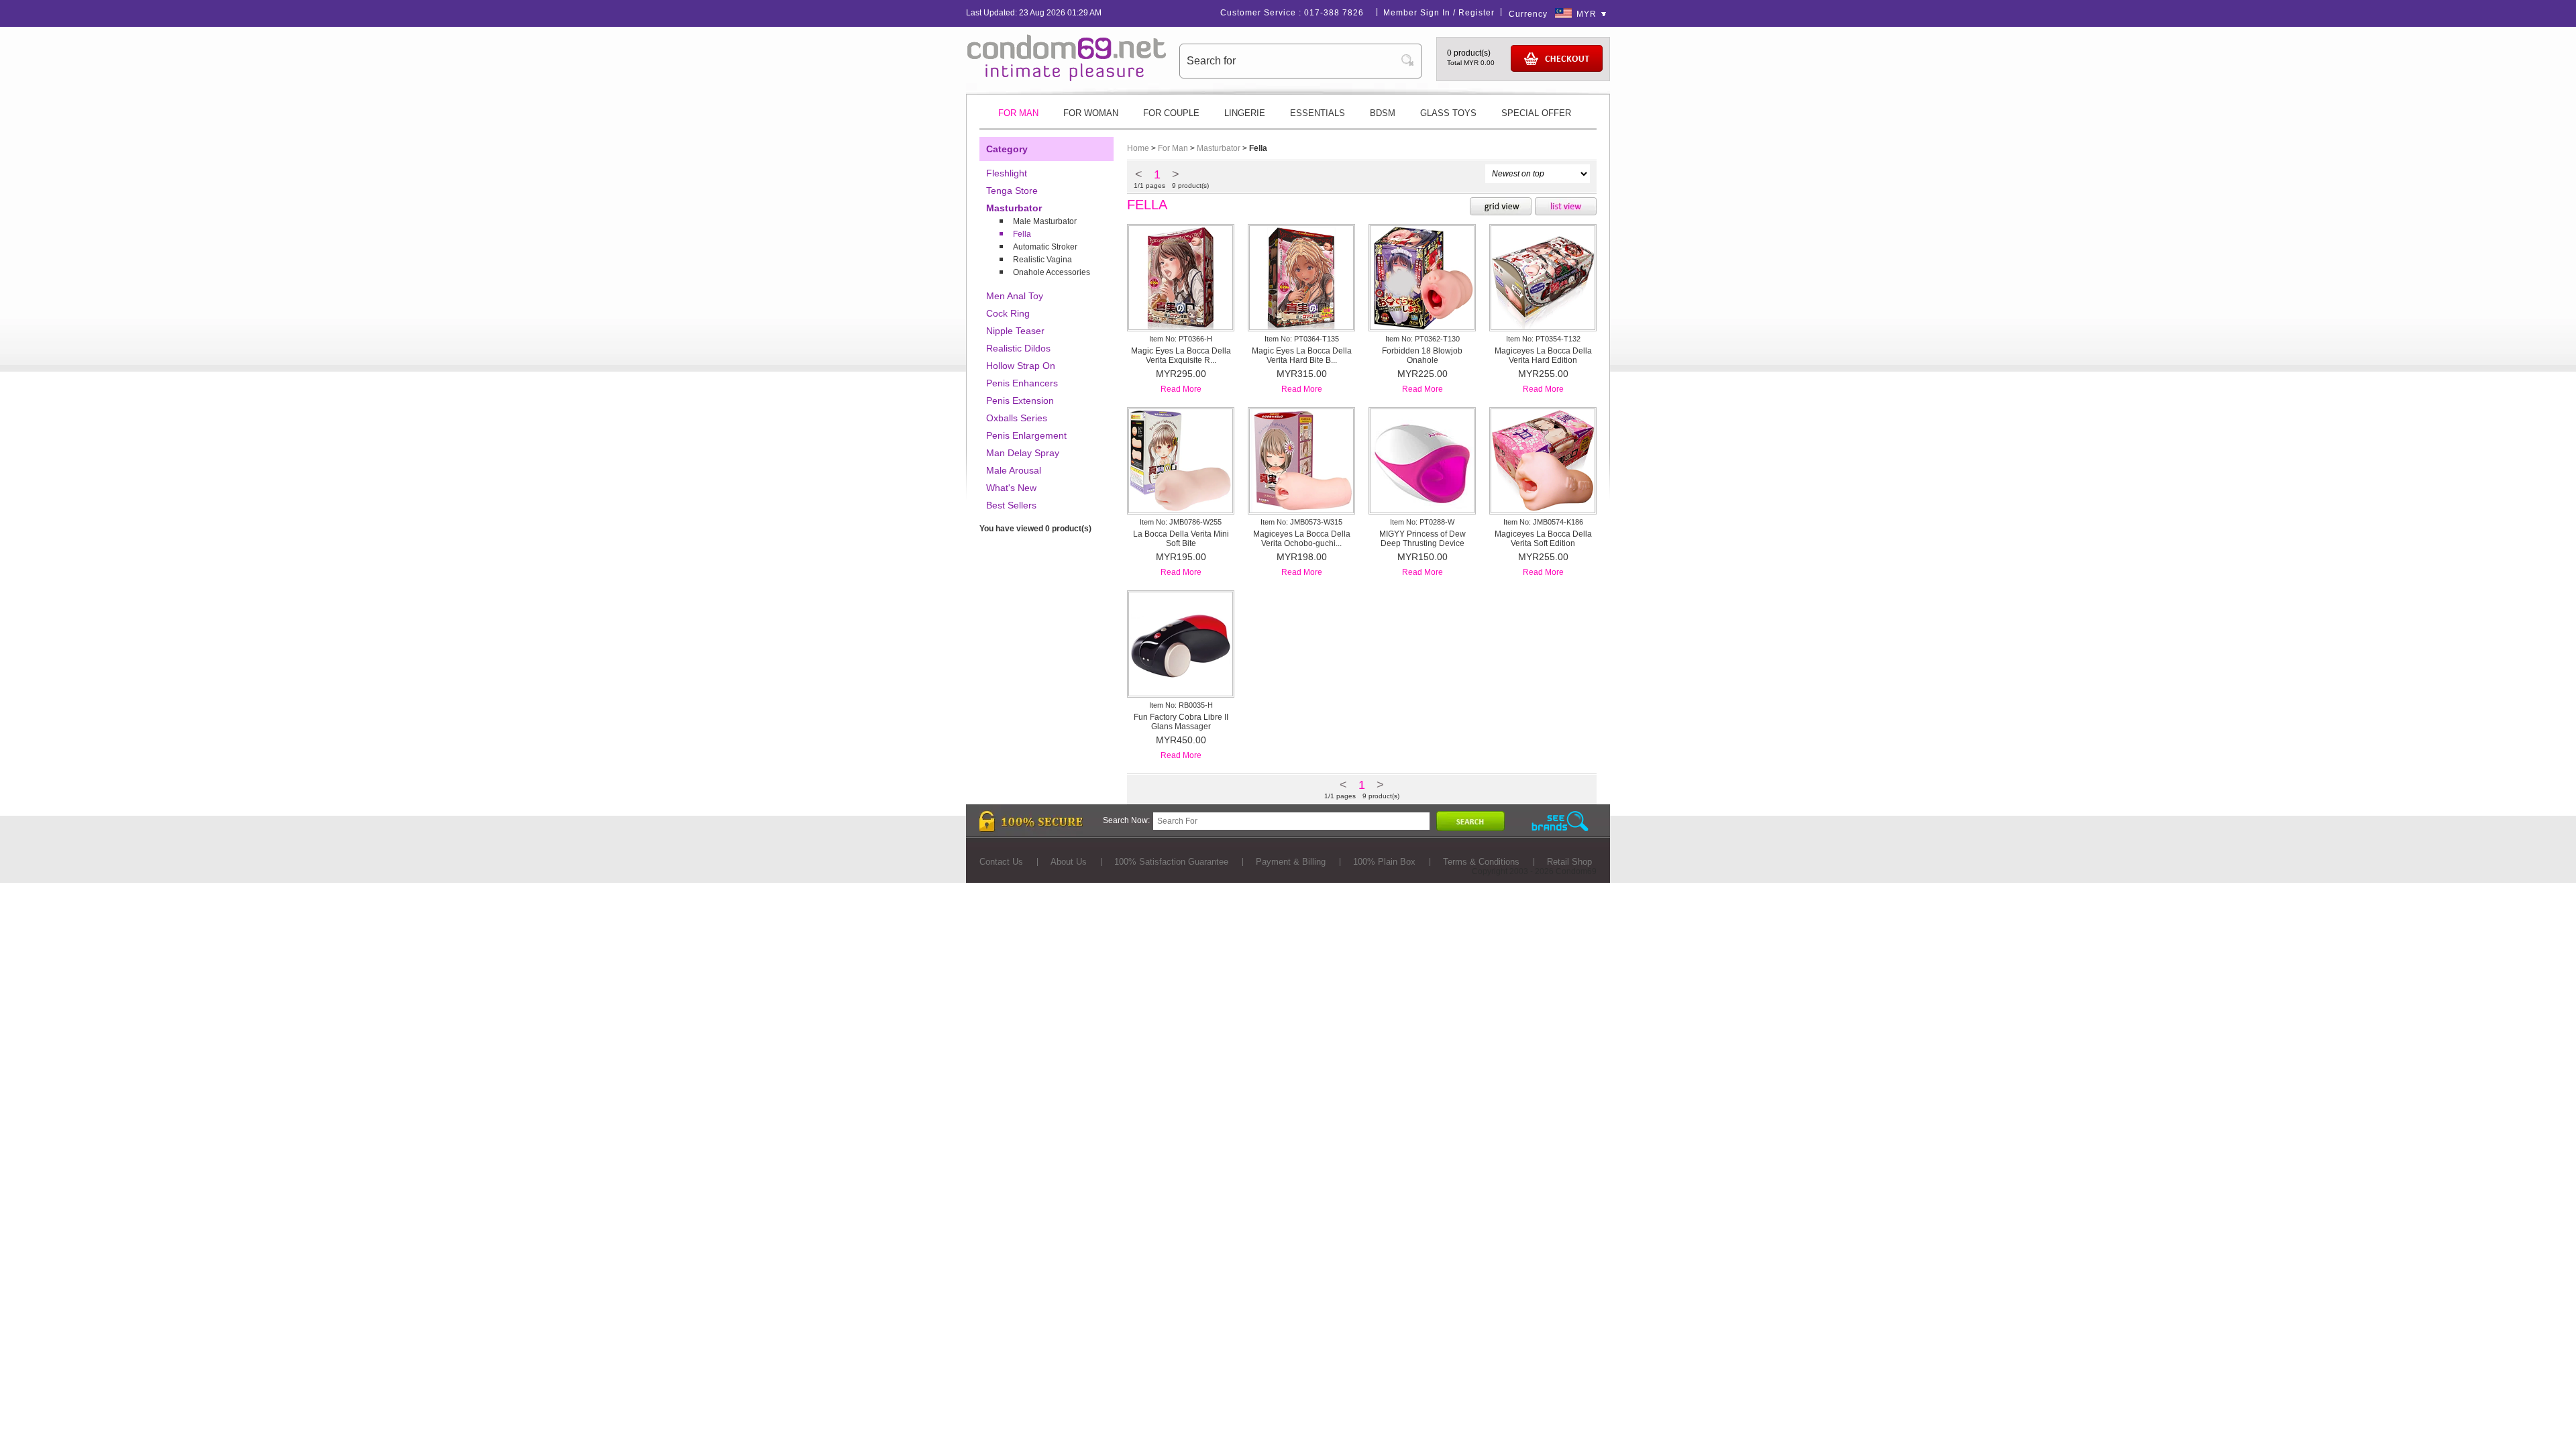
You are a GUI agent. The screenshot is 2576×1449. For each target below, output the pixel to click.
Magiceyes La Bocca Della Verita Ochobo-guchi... (1302, 539)
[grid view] (1501, 207)
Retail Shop (1569, 862)
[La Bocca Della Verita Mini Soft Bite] (1181, 510)
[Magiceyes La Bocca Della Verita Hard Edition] (1543, 327)
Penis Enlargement (1026, 435)
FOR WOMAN (1091, 113)
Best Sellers (1011, 505)
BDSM (1383, 113)
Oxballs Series (1017, 418)
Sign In (1435, 13)
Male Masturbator (1045, 221)
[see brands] (1560, 821)
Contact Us (1001, 862)
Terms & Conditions (1481, 862)
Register (1477, 13)
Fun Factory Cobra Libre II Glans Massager (1181, 722)
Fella (1022, 234)
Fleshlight (1007, 173)
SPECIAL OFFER (1536, 113)
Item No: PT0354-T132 (1543, 339)
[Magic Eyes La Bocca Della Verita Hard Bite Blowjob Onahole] (1301, 327)
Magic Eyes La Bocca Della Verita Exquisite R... (1181, 356)
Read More (1181, 389)
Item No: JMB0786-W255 (1181, 522)
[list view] (1566, 207)
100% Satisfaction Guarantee (1171, 862)
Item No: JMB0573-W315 (1301, 522)
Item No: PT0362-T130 (1423, 339)
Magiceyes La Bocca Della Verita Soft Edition (1543, 539)
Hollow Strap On (1021, 366)
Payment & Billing (1291, 862)
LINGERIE (1245, 113)
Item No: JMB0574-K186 (1543, 522)
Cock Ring (1008, 313)
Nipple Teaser (1015, 331)
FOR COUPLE (1171, 113)
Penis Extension (1020, 400)
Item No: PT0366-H (1181, 339)
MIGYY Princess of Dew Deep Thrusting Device (1423, 539)
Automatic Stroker (1045, 247)
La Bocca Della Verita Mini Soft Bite (1181, 539)
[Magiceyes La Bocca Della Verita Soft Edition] (1543, 510)
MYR (1587, 14)
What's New (1011, 488)
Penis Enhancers (1022, 383)
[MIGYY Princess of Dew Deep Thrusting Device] (1422, 510)
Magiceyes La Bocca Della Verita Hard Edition (1543, 356)
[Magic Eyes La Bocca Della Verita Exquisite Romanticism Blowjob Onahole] (1181, 327)
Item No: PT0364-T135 (1302, 339)
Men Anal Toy (1015, 296)
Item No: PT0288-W (1422, 522)
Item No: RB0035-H (1181, 705)
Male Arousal (1014, 470)
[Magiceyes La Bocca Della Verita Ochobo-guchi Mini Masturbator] (1301, 510)
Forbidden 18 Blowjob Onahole (1422, 356)
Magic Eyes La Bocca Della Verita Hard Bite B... (1302, 356)
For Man (1173, 148)
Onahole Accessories (1052, 272)
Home (1138, 148)
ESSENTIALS (1318, 113)
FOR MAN (1018, 113)
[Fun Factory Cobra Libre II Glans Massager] (1181, 693)
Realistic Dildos (1018, 348)
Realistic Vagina (1042, 260)
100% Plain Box (1384, 862)
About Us (1069, 862)
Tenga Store (1012, 191)
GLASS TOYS (1448, 113)
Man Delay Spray (1023, 453)
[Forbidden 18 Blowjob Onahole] (1422, 327)
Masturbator (1014, 208)
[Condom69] (1067, 78)
